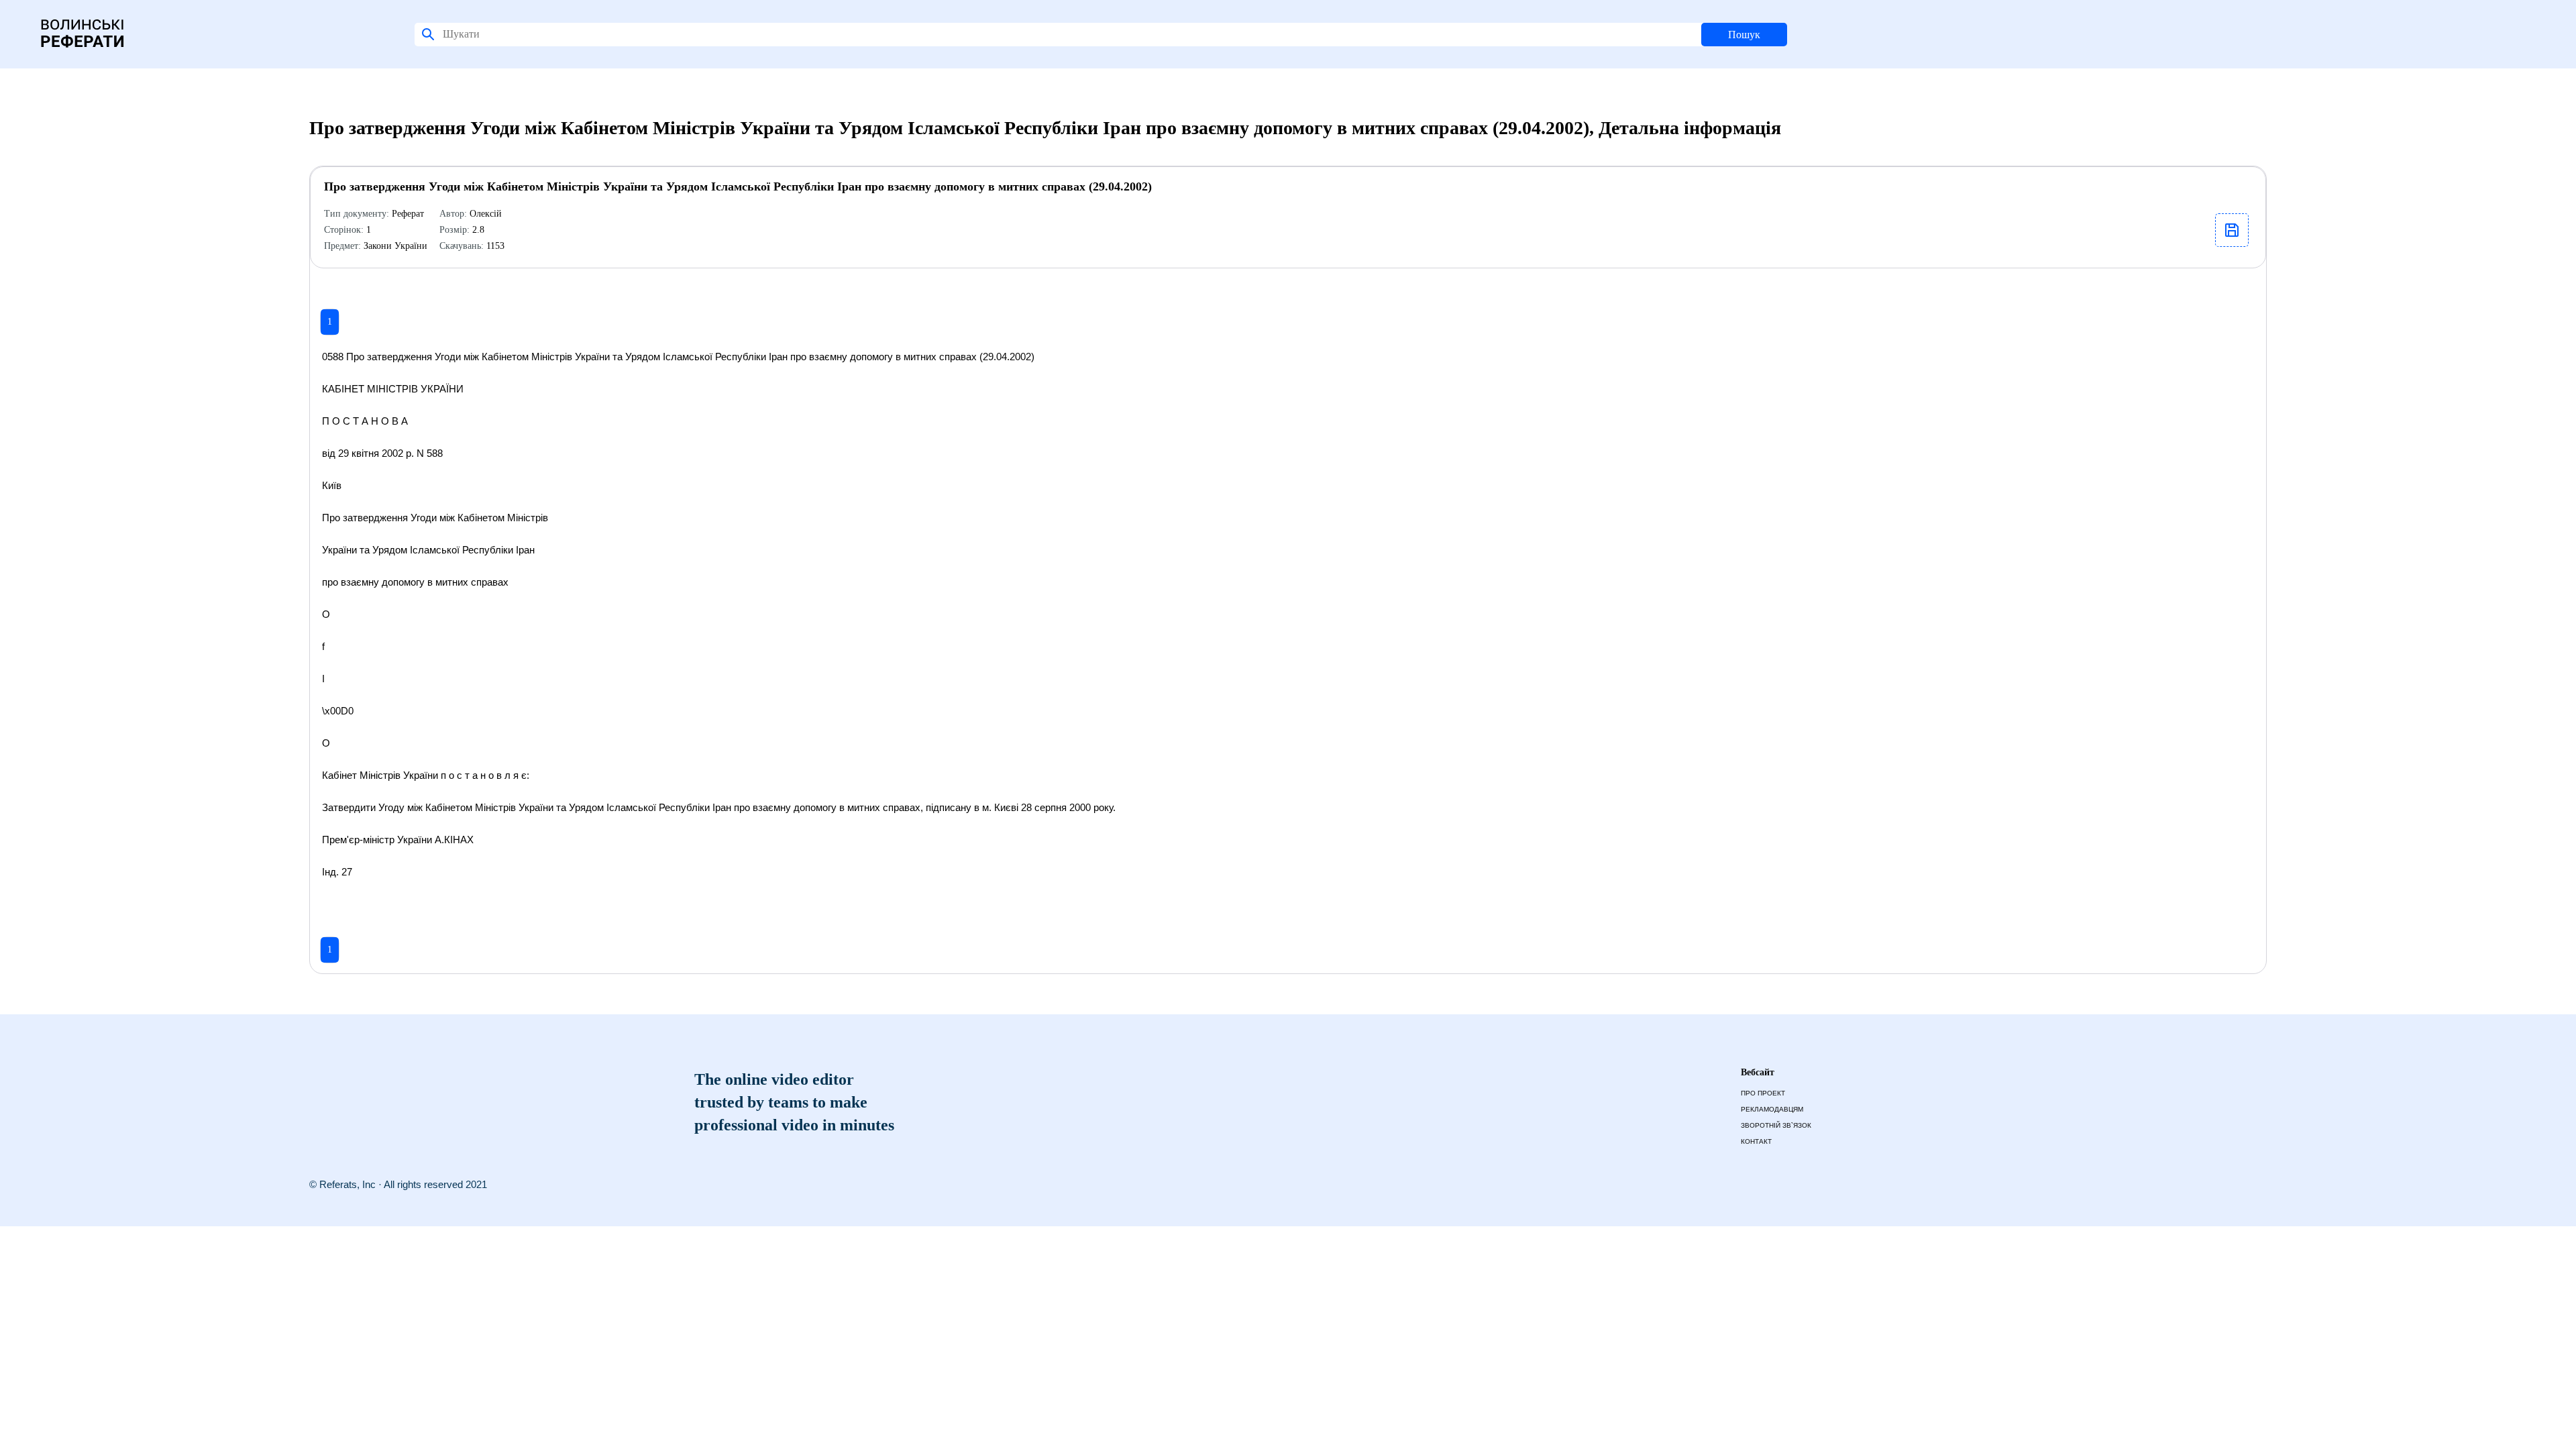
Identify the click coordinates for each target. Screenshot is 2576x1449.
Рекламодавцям (1772, 1109)
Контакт (1756, 1141)
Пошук (1744, 35)
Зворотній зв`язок (1776, 1125)
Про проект (1763, 1093)
